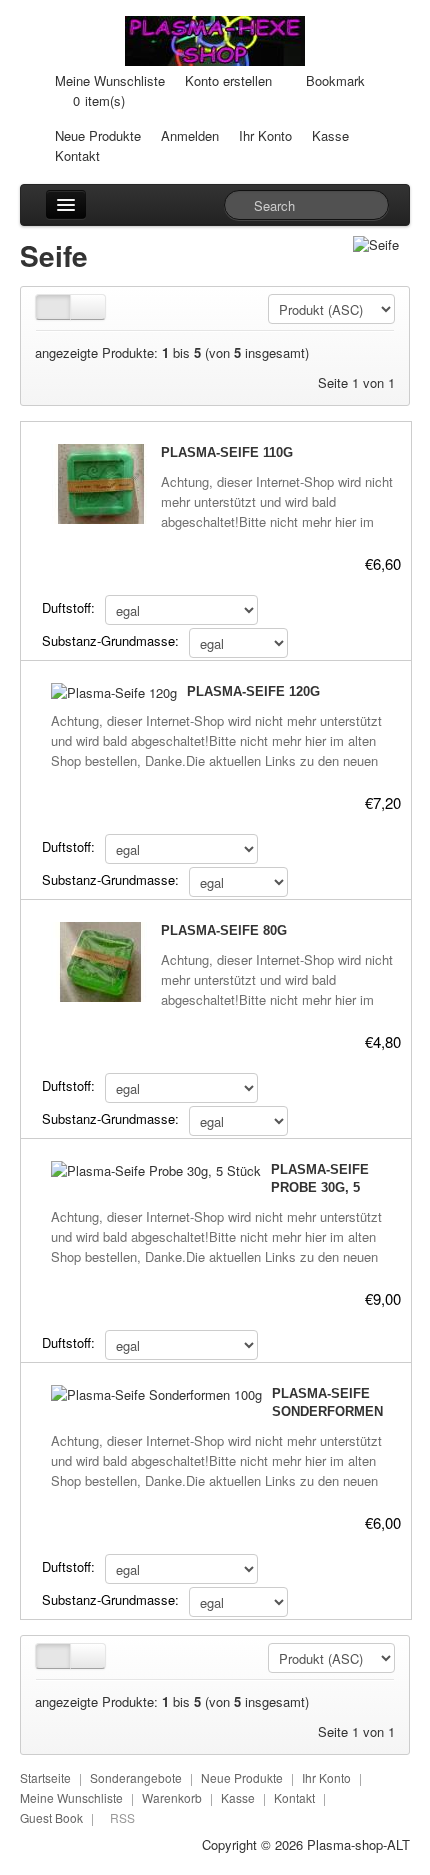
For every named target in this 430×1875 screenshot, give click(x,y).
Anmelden (190, 135)
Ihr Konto (265, 135)
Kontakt (77, 155)
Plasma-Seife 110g (227, 452)
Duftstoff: (68, 607)
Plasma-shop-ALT (358, 1844)
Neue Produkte (98, 135)
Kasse (330, 135)
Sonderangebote (136, 1777)
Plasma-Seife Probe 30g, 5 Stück (320, 1187)
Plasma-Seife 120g (253, 691)
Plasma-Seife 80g (224, 930)
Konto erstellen (228, 80)
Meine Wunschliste (110, 80)
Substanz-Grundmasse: (110, 640)
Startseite (45, 1777)
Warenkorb (172, 1797)
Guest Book (51, 1817)
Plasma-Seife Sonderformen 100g (327, 1411)
